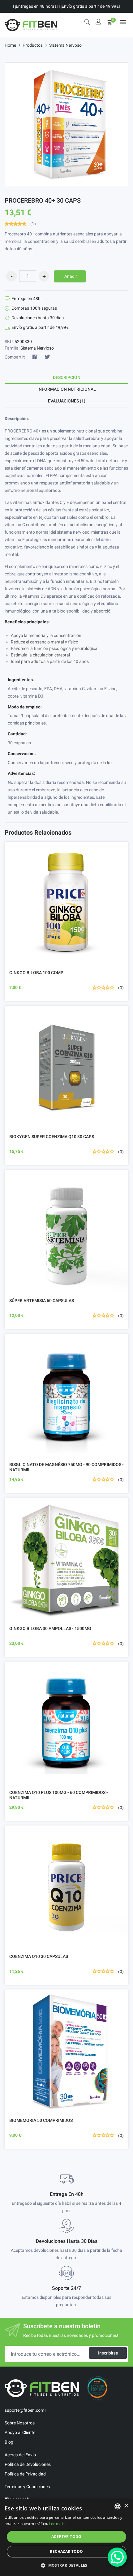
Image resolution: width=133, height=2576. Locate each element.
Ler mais (57, 2524)
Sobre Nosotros (20, 2423)
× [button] (126, 2506)
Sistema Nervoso (65, 45)
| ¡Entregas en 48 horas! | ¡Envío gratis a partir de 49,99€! (66, 6)
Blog (9, 2442)
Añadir (71, 276)
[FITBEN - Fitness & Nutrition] (31, 25)
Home (10, 45)
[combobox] (118, 2506)
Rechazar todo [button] (66, 2551)
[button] (66, 2565)
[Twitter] (47, 357)
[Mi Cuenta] (98, 22)
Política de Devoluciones (28, 2464)
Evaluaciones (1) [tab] (67, 401)
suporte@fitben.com (24, 2410)
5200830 (23, 342)
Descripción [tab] (67, 377)
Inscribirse (108, 2353)
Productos (33, 45)
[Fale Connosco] (117, 2557)
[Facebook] (35, 357)
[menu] (123, 22)
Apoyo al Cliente (20, 2432)
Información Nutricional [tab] (67, 389)
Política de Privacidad (25, 2474)
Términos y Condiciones (27, 2487)
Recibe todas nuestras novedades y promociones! (71, 2335)
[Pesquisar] (87, 22)
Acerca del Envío (20, 2455)
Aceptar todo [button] (66, 2537)
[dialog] (66, 2537)
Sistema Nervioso (37, 348)
